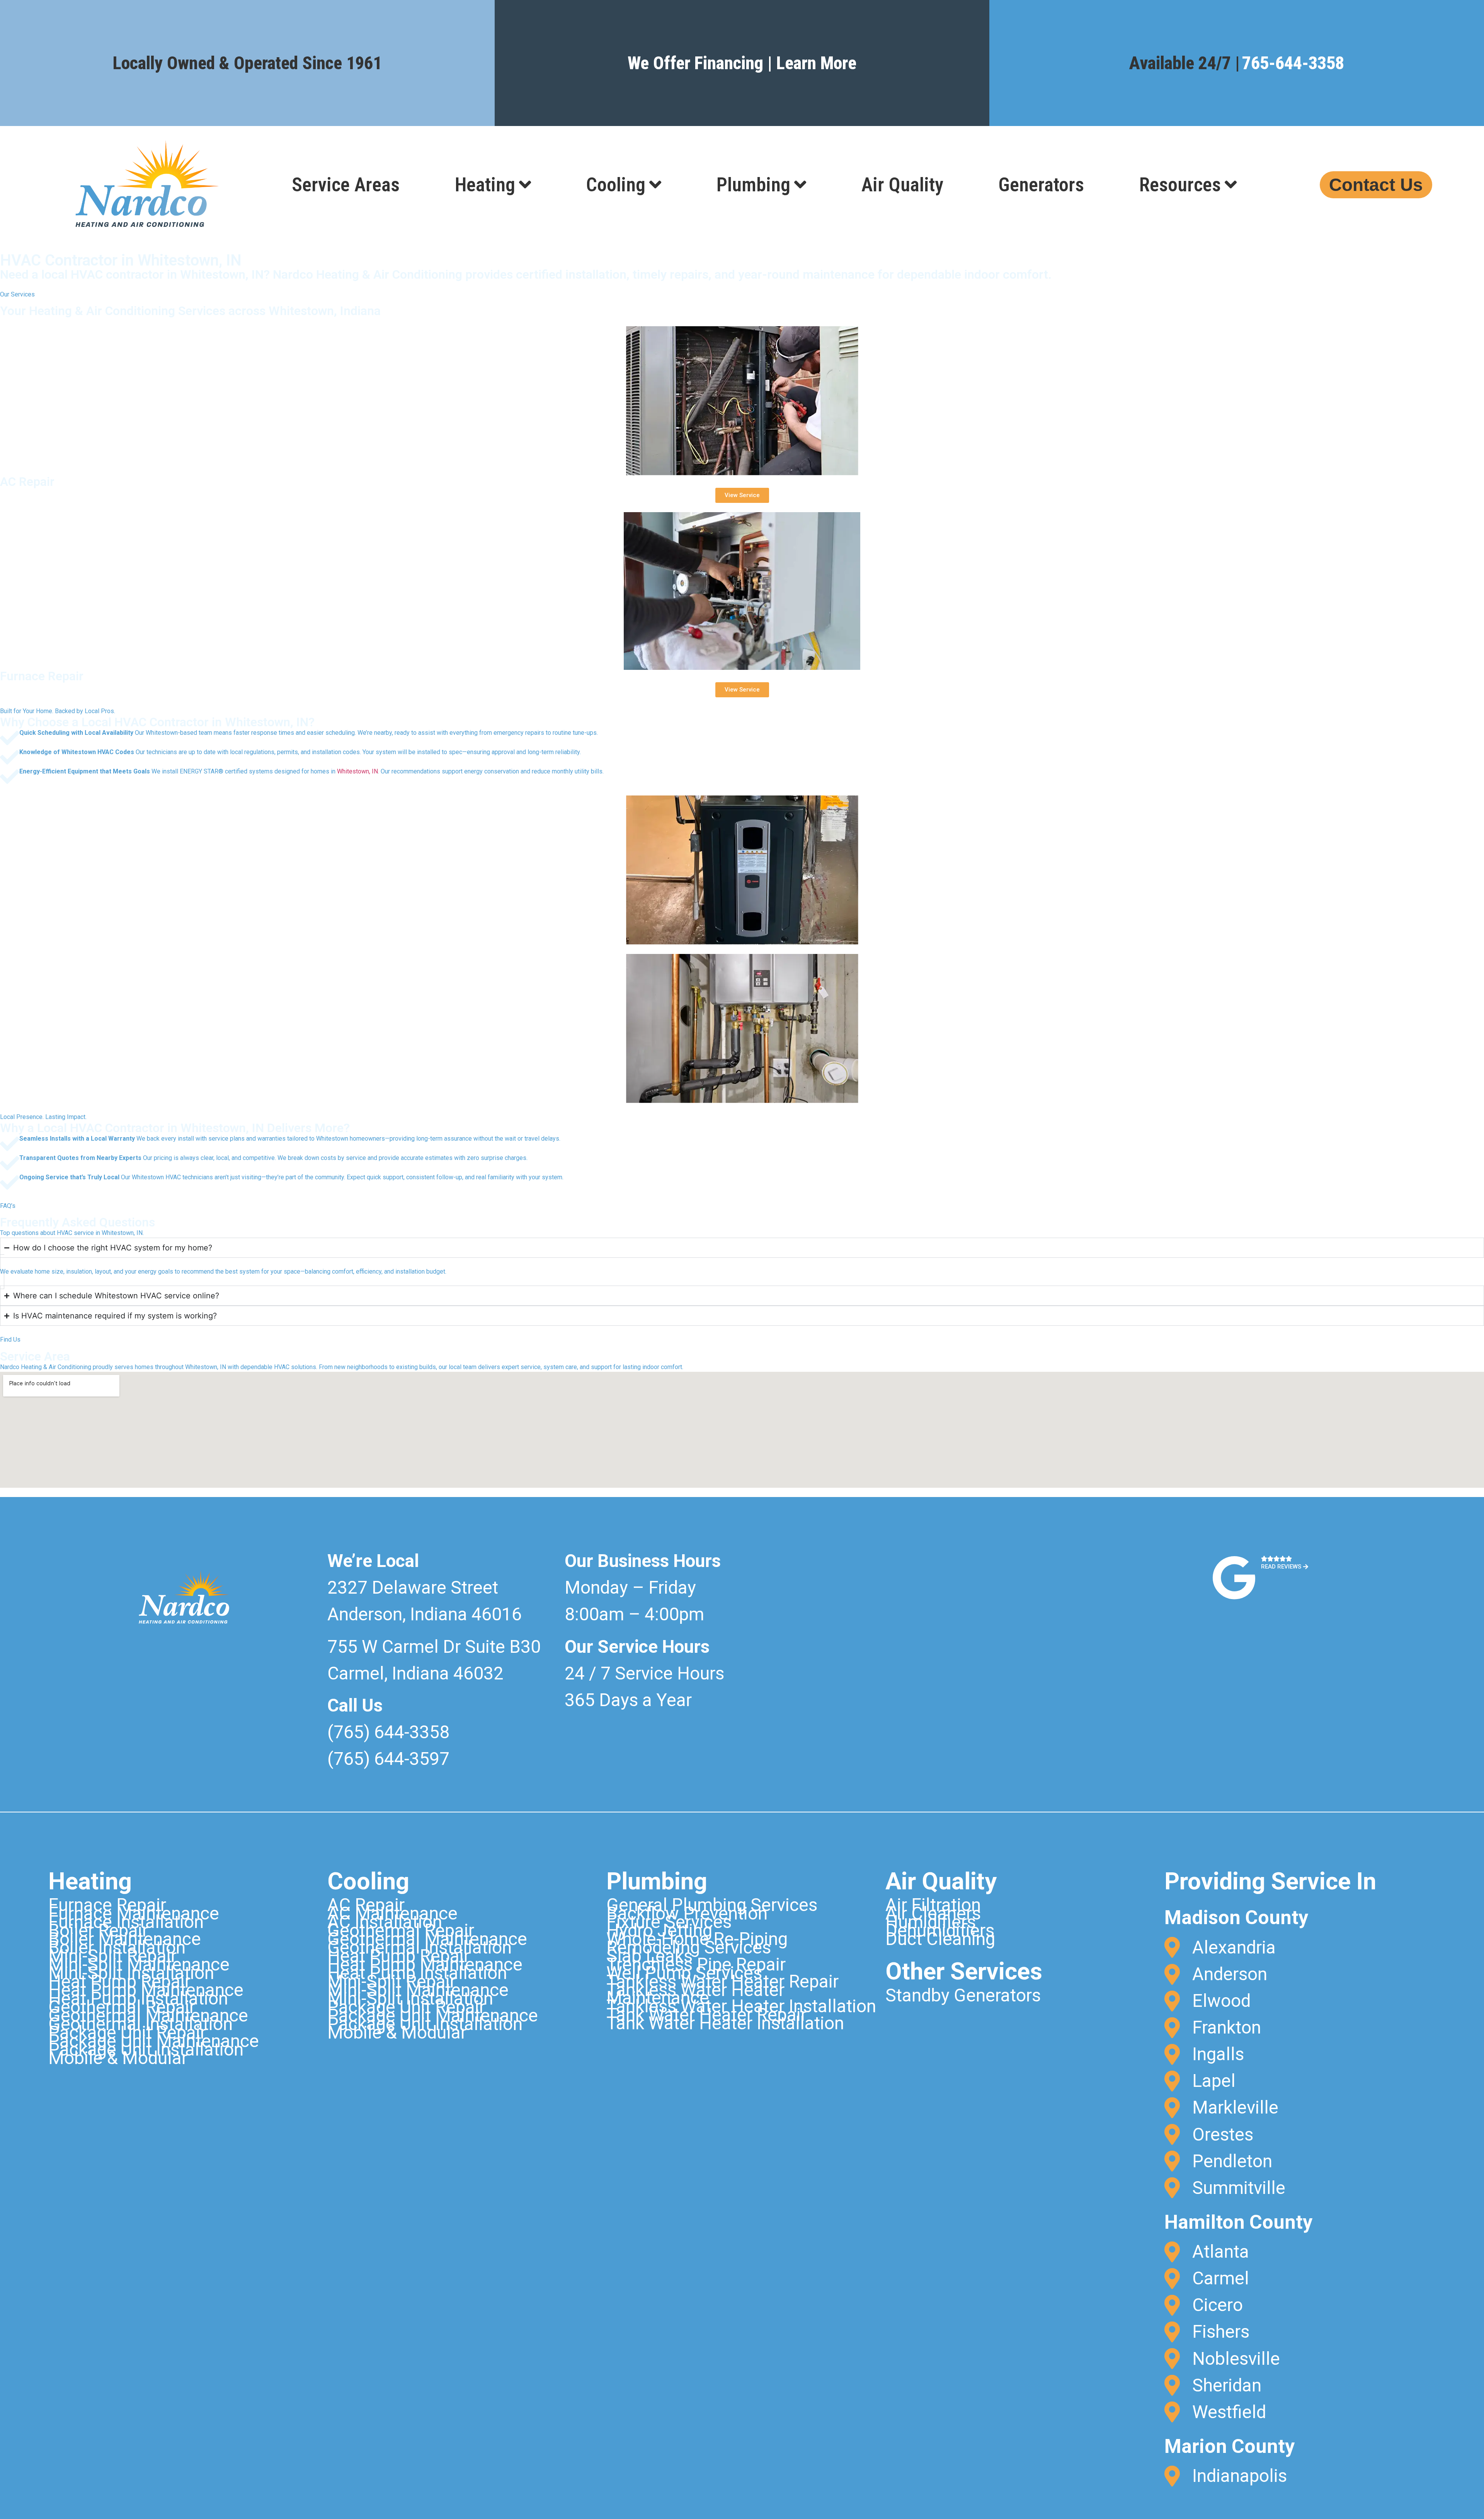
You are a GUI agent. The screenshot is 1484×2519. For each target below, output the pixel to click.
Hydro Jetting (659, 1930)
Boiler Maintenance (125, 1939)
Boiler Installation (117, 1947)
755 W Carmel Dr (396, 1647)
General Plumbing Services (712, 1905)
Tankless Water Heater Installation (741, 2006)
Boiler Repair (98, 1930)
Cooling (616, 185)
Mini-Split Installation (131, 1973)
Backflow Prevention (687, 1913)
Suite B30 (503, 1647)
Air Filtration (933, 1905)
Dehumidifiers (940, 1930)
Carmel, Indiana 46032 (415, 1673)
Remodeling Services (689, 1947)
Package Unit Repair (127, 2032)
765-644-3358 (1293, 63)
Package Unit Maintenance (154, 2041)
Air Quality (902, 185)
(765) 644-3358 (388, 1732)
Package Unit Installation (146, 2049)
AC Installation (385, 1922)
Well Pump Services (684, 1973)
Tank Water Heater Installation (725, 2023)
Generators (1041, 185)
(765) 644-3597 (388, 1759)
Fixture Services (669, 1922)
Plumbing (753, 185)
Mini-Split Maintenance (139, 1964)
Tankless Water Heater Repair (722, 1981)
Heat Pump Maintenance (146, 1990)
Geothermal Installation (140, 2024)
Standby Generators (963, 1995)
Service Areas (346, 185)
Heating (485, 185)
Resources (1180, 185)
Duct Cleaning (940, 1939)
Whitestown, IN (357, 771)
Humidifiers (931, 1922)
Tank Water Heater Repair (706, 2015)
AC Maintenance (392, 1913)
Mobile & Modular (118, 2058)
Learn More (816, 63)
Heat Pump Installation (138, 1998)
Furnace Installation (126, 1922)
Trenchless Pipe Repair (696, 1964)
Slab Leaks (649, 1956)
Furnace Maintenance (134, 1913)
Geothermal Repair (122, 2007)
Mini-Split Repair (112, 1956)
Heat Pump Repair (119, 1981)
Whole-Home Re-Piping (697, 1939)
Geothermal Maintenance (148, 2015)
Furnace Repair (107, 1905)
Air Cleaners (933, 1913)
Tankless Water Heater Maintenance (695, 1994)
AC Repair (366, 1905)
